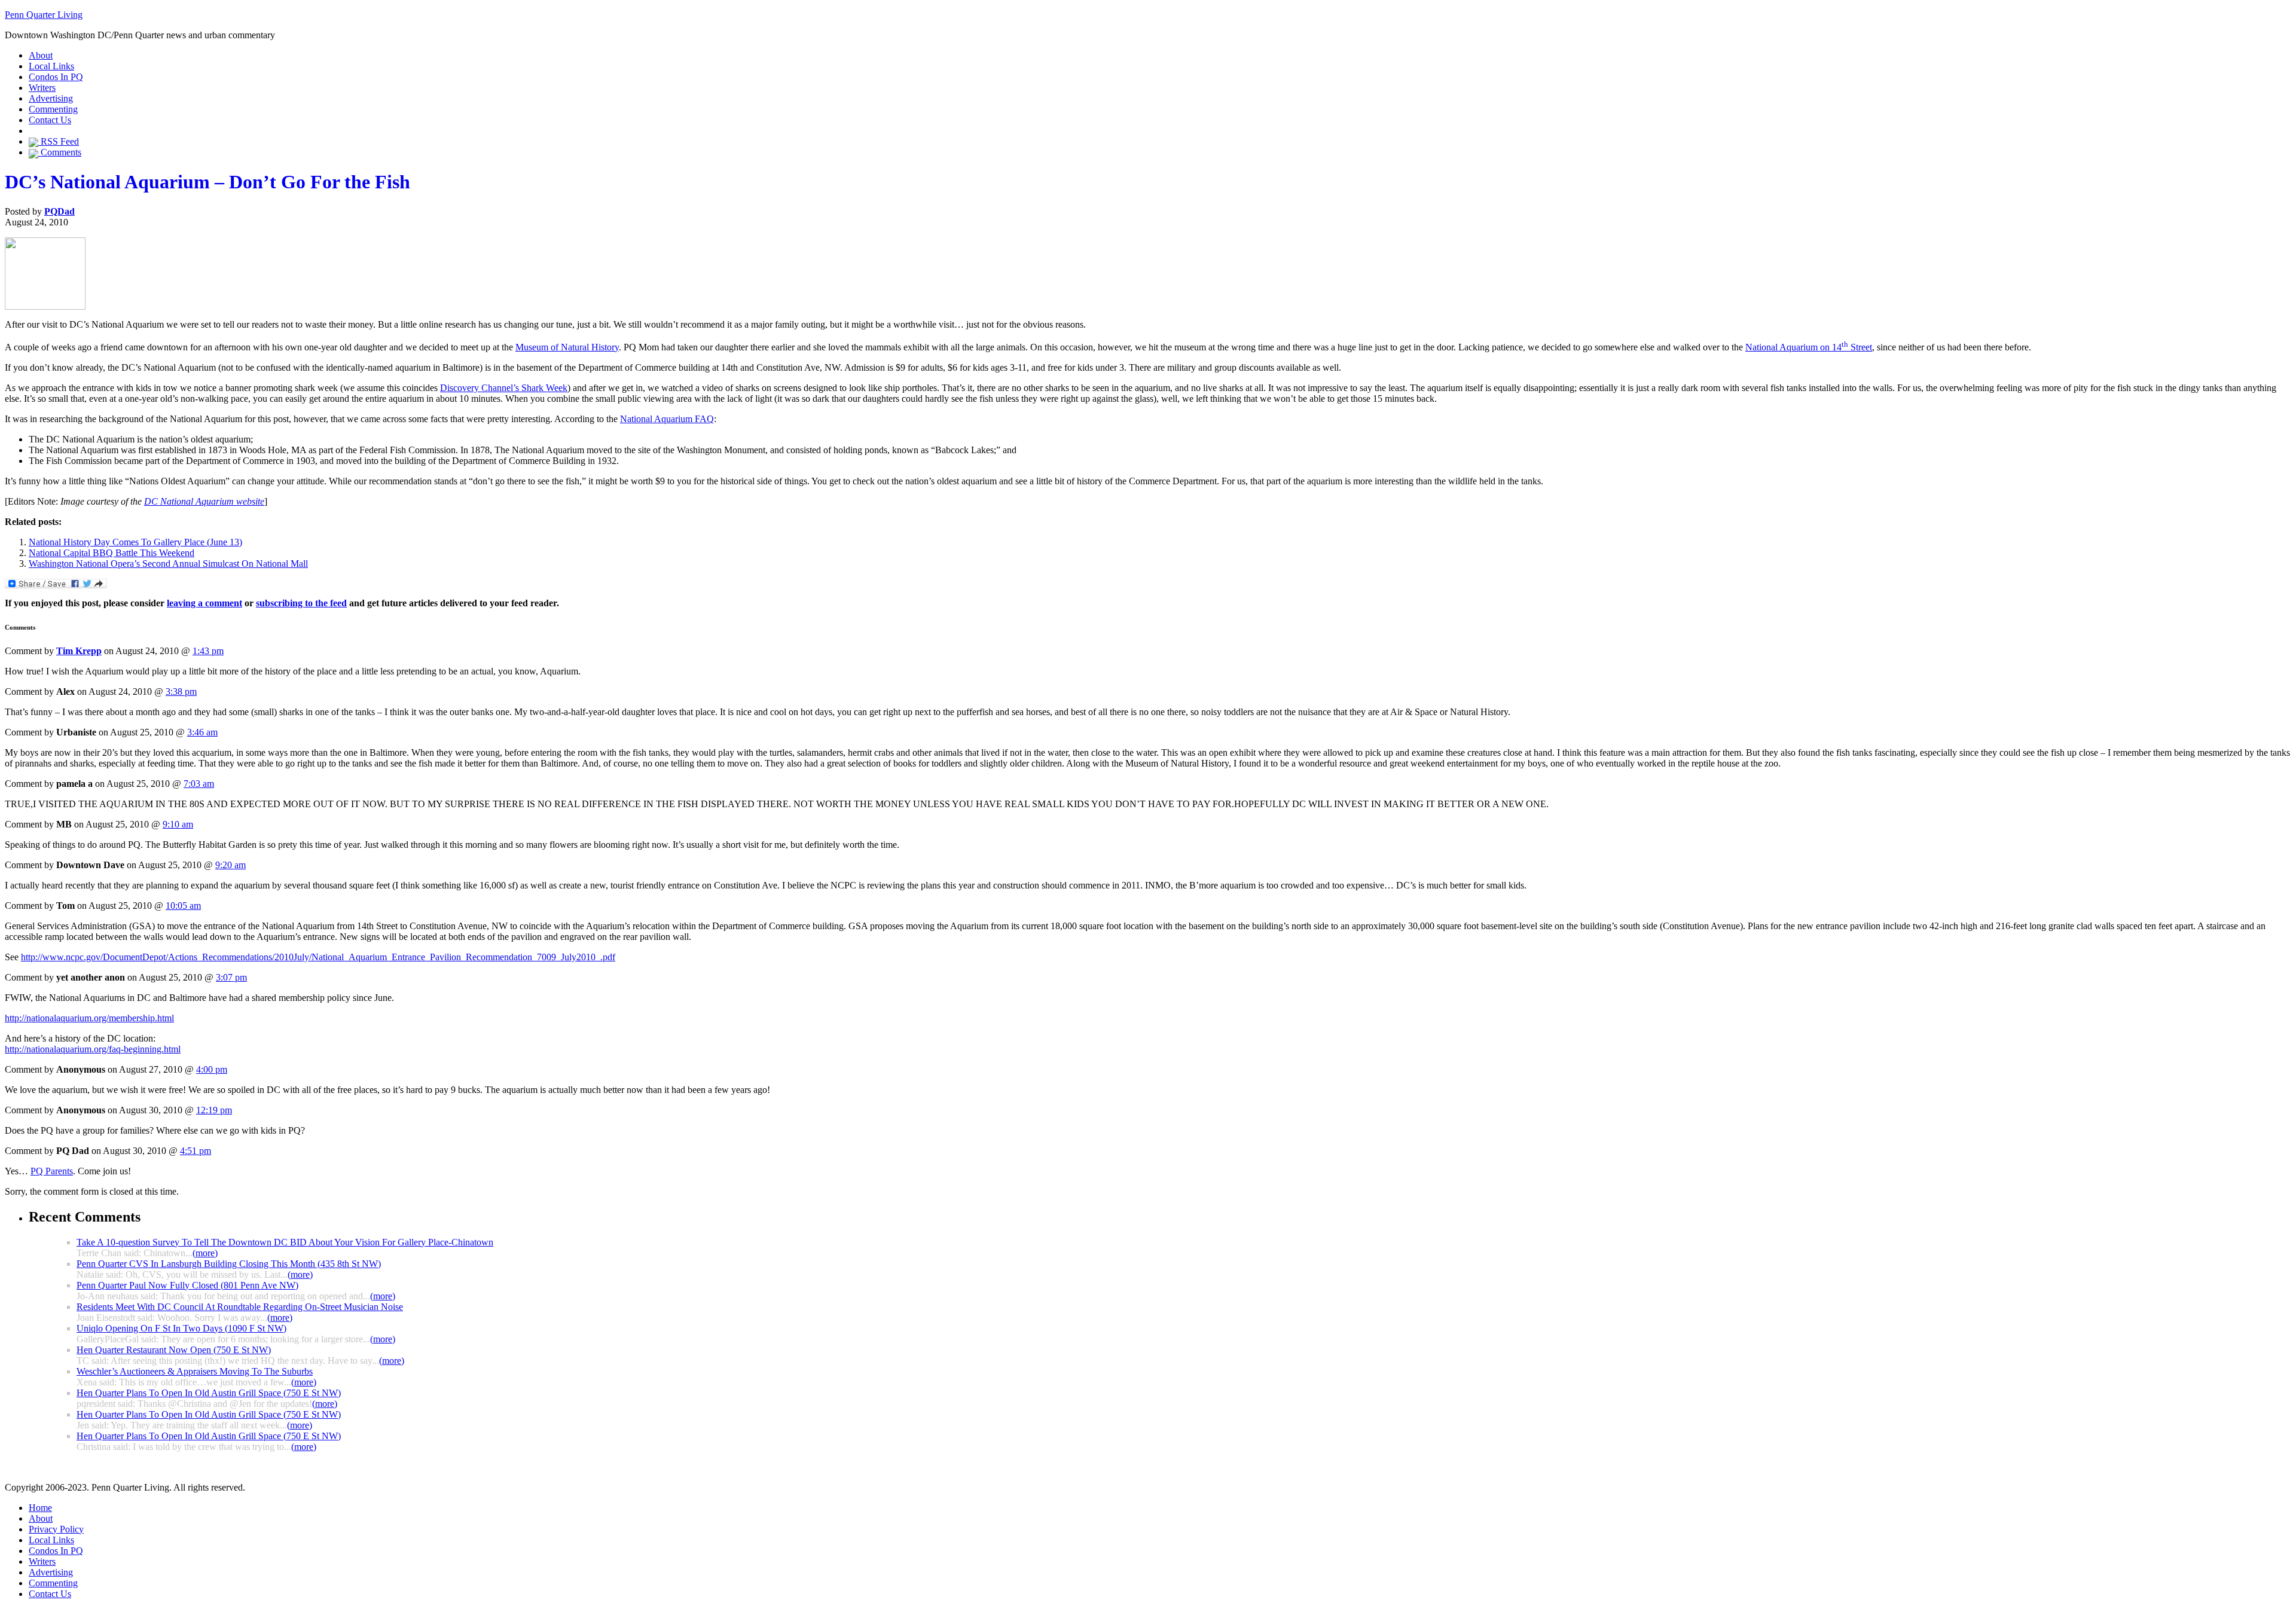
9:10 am (178, 824)
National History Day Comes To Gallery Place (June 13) (135, 542)
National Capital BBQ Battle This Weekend (112, 553)
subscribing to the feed (301, 603)
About (41, 55)
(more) (205, 1253)
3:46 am (202, 732)
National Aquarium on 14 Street (1809, 347)
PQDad (59, 211)
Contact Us (50, 120)
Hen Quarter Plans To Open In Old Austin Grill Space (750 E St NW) (209, 1393)
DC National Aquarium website (204, 501)
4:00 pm (212, 1069)
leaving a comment (204, 603)
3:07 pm (231, 977)
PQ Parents (52, 1171)
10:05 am (183, 906)
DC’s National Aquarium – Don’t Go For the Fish (207, 182)
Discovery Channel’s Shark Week (504, 388)
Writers (42, 88)
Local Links (51, 66)
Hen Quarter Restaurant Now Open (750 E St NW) (174, 1350)
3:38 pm (181, 691)
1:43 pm (208, 651)
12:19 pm (214, 1110)
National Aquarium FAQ (667, 419)
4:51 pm (196, 1151)
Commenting (53, 109)
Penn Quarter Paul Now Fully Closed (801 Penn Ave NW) (187, 1285)
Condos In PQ (56, 77)
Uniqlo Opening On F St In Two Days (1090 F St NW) (181, 1328)
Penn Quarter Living (44, 15)
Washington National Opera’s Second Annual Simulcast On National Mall (168, 564)
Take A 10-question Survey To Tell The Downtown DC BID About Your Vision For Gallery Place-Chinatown (285, 1242)
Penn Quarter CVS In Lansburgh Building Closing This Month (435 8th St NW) (229, 1264)
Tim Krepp (79, 651)
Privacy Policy (56, 1529)
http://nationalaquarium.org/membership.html (89, 1018)
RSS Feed (59, 141)
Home (40, 1508)
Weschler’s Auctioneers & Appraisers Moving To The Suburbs (195, 1371)
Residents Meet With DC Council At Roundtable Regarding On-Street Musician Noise (240, 1307)
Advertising (51, 98)
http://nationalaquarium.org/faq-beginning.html (93, 1049)
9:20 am (230, 865)
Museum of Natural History (567, 347)
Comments (60, 152)
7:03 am (199, 784)
